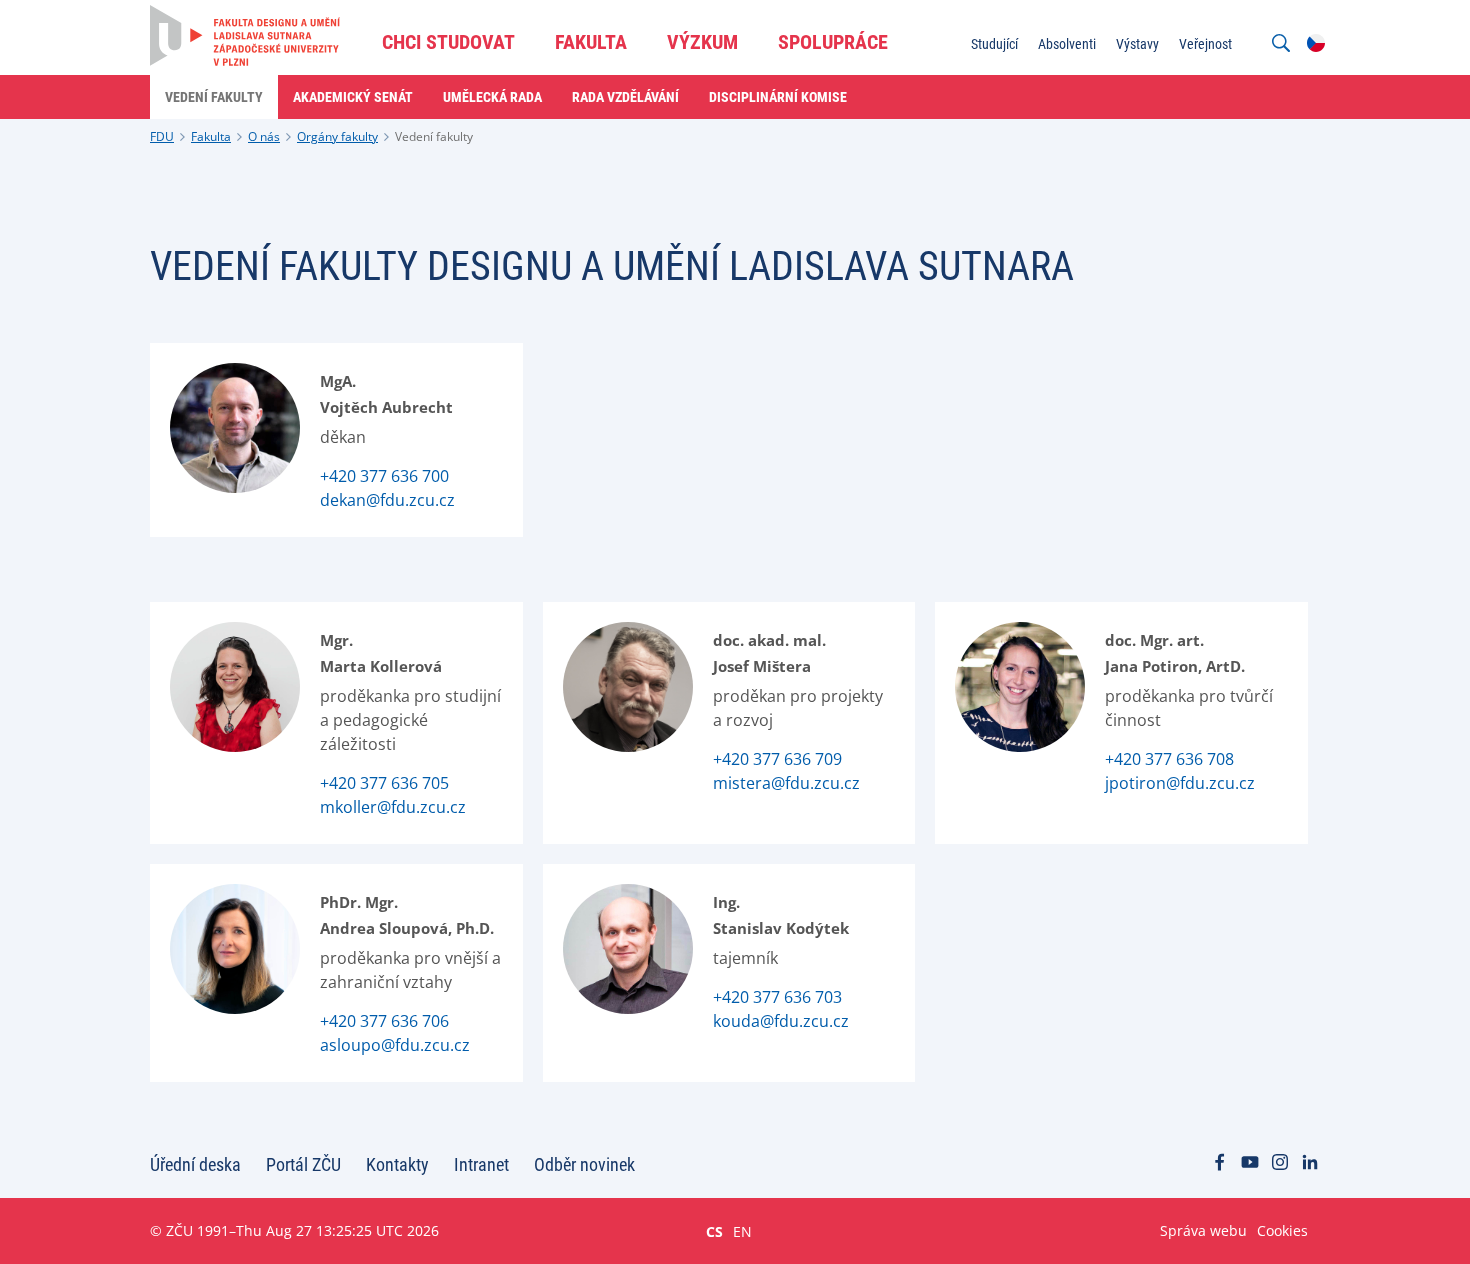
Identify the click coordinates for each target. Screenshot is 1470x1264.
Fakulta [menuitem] (591, 42)
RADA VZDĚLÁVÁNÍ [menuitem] (625, 97)
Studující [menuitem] (994, 44)
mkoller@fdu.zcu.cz (393, 807)
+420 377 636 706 (384, 1021)
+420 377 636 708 (1169, 759)
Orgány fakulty (337, 136)
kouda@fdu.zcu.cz (781, 1021)
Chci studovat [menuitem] (448, 42)
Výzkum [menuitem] (702, 42)
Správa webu (1203, 1230)
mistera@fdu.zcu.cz (786, 783)
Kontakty (397, 1164)
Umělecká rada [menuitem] (492, 97)
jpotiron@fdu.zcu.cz (1180, 783)
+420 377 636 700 (384, 476)
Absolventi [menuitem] (1067, 44)
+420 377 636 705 (384, 783)
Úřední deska (195, 1164)
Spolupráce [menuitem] (833, 42)
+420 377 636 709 (777, 759)
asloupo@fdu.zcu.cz (395, 1045)
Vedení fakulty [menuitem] (214, 97)
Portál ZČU (303, 1164)
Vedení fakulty (434, 136)
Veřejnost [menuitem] (1205, 44)
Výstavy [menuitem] (1137, 44)
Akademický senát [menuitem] (353, 97)
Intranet (481, 1164)
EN (742, 1231)
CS (714, 1231)
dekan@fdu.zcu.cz (387, 500)
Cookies (1282, 1230)
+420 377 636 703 (777, 997)
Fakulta (211, 136)
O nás (264, 136)
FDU (162, 136)
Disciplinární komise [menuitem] (778, 97)
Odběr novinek (584, 1164)
